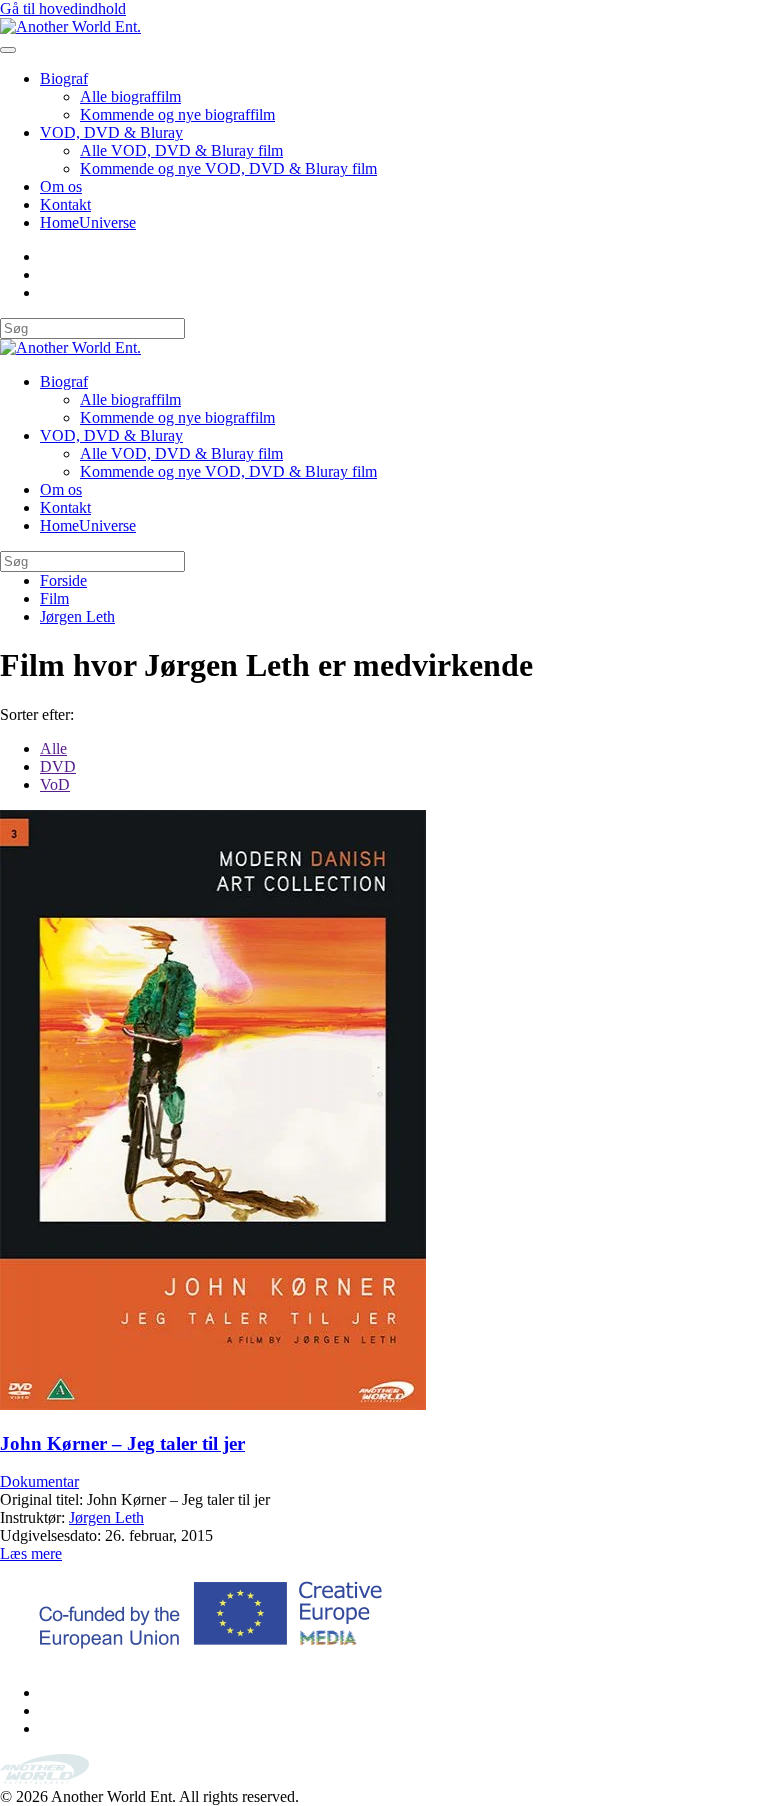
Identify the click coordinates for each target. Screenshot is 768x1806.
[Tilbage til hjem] (70, 26)
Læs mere (31, 1553)
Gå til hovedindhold (63, 8)
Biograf (64, 78)
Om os (61, 186)
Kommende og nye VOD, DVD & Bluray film (228, 168)
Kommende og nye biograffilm (177, 114)
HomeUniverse (88, 222)
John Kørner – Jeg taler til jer (122, 1443)
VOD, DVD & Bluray (111, 132)
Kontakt (65, 204)
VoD (55, 784)
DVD (58, 766)
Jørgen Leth (106, 1517)
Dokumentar (39, 1481)
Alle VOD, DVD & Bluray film (181, 150)
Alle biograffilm (130, 96)
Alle (53, 748)
